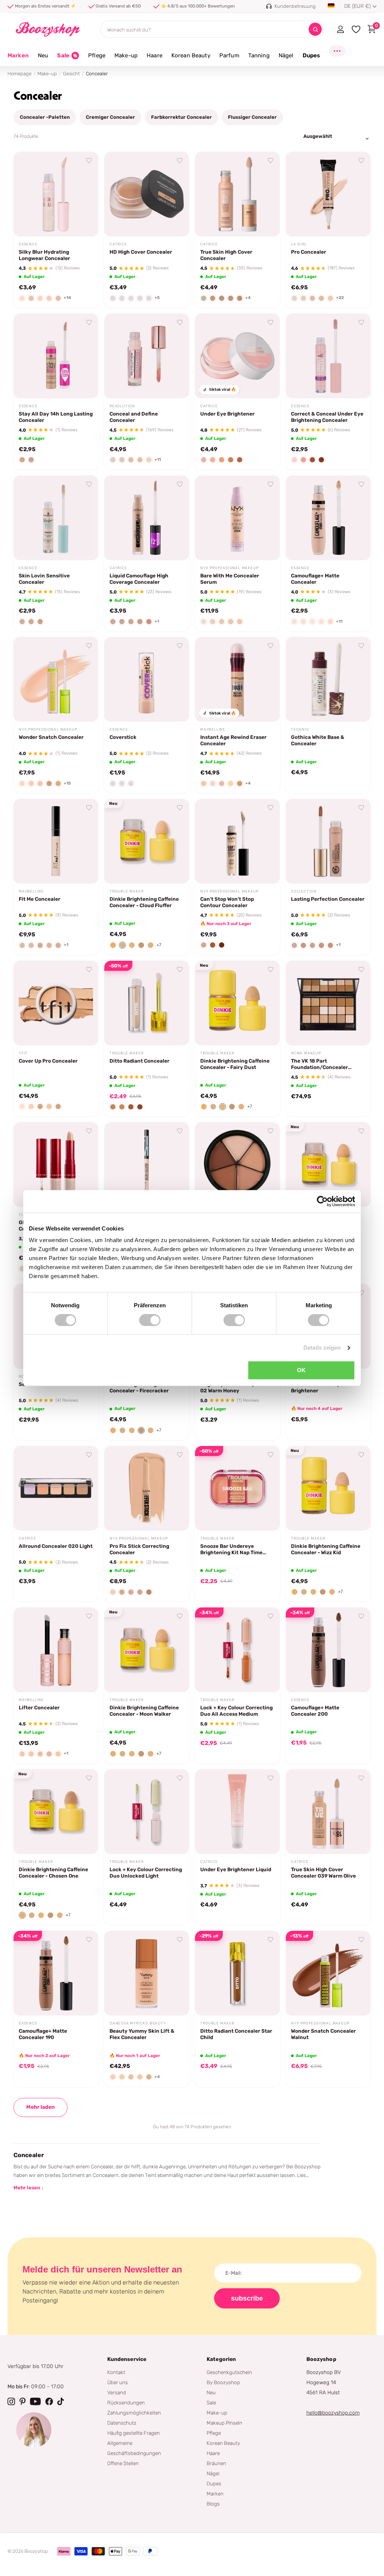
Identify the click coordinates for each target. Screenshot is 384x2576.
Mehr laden (40, 2107)
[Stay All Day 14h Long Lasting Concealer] (56, 356)
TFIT (23, 1053)
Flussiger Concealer (252, 117)
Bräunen (216, 2463)
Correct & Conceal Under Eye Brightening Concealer (327, 417)
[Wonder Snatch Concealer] (56, 679)
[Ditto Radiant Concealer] (147, 1003)
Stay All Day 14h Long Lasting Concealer (56, 417)
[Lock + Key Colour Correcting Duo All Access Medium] (237, 1650)
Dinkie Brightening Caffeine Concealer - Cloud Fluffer (144, 902)
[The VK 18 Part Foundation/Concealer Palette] (328, 1003)
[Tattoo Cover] (237, 1165)
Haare (213, 2453)
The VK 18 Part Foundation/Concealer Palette (319, 1064)
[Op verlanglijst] (89, 161)
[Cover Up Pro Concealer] (56, 1003)
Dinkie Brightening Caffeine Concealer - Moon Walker (144, 1711)
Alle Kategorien (43, 60)
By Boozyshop (223, 2382)
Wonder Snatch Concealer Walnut (323, 2034)
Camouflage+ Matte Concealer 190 (43, 2034)
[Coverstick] (147, 679)
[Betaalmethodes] (64, 2551)
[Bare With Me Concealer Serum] (237, 518)
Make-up (47, 74)
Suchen (315, 29)
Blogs (213, 2504)
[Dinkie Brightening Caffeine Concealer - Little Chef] (328, 1165)
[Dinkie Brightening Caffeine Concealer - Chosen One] (56, 1812)
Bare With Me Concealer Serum (230, 579)
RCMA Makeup (306, 1053)
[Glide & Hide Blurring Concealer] (56, 1165)
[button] (113, 945)
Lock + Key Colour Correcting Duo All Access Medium (236, 1711)
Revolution (122, 406)
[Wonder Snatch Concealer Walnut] (328, 1973)
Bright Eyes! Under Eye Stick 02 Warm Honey (236, 1387)
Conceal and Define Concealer (134, 417)
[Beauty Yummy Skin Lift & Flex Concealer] (147, 1973)
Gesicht (71, 74)
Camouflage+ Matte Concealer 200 (315, 1711)
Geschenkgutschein (229, 2372)
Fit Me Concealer (40, 899)
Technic (300, 730)
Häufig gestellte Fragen (133, 2433)
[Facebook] (49, 2401)
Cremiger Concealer (110, 117)
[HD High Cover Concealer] (147, 194)
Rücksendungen (126, 2403)
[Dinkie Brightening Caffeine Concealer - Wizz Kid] (328, 1488)
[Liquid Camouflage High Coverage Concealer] (147, 518)
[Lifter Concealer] (56, 1650)
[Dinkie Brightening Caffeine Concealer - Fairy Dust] (237, 1003)
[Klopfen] (61, 2401)
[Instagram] (11, 2401)
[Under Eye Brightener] (237, 356)
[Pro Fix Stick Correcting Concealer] (147, 1488)
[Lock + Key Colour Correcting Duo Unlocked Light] (147, 1812)
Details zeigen (322, 1348)
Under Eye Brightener (227, 414)
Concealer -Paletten (45, 117)
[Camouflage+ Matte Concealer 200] (328, 1650)
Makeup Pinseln (224, 2423)
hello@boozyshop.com (333, 2413)
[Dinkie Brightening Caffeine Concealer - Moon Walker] (147, 1650)
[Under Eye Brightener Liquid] (237, 1812)
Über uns (118, 2382)
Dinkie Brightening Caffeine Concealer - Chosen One (53, 1873)
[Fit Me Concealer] (56, 841)
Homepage (19, 74)
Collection (304, 891)
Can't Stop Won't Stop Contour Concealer (227, 902)
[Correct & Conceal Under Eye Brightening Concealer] (328, 356)
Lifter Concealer (39, 1707)
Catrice (118, 244)
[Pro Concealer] (328, 194)
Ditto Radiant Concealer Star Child (236, 2034)
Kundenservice (127, 2359)
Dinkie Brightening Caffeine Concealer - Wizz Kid (326, 1549)
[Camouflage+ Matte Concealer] (328, 518)
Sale (211, 2403)
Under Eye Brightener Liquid (236, 1869)
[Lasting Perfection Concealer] (328, 841)
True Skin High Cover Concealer (226, 255)
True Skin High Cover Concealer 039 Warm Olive (323, 1873)
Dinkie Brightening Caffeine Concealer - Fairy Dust (235, 1064)
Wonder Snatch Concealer (51, 737)
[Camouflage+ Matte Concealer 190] (56, 1973)
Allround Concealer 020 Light (56, 1546)
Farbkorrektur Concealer (181, 117)
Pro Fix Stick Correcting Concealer (139, 1549)
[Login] (340, 29)
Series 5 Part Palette (45, 1384)
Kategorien (221, 2359)
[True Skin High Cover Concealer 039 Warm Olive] (328, 1812)
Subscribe (247, 2298)
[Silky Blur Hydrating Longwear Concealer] (56, 194)
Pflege (214, 2433)
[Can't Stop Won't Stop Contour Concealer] (237, 841)
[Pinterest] (22, 2401)
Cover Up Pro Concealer (48, 1061)
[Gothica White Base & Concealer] (328, 679)
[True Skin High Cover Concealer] (237, 194)
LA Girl (299, 244)
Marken (18, 55)
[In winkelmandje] (83, 222)
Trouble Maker (126, 891)
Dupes (214, 2483)
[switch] (150, 1320)
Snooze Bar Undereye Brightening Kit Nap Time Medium (231, 1549)
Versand (117, 2392)
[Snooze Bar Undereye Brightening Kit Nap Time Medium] (237, 1488)
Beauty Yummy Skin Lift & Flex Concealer (142, 2034)
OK (301, 1370)
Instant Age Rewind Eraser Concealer (233, 740)
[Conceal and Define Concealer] (147, 356)
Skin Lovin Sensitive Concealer (44, 579)
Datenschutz (122, 2423)
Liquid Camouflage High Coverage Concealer (139, 579)
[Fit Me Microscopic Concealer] (147, 1165)
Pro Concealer (309, 252)
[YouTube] (35, 2401)
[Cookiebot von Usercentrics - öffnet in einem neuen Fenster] (322, 1201)
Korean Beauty (223, 2443)
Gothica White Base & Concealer (318, 740)
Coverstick (123, 737)
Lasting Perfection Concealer (328, 899)
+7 (159, 945)
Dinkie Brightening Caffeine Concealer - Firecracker (144, 1387)
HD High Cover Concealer (141, 252)
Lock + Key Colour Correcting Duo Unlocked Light (146, 1873)
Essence (28, 244)
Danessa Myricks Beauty (138, 2023)
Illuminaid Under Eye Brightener (317, 1387)
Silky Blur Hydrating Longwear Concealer (44, 255)
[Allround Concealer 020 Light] (56, 1488)
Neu (211, 2392)
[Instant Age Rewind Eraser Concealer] (237, 679)
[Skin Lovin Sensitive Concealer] (56, 518)
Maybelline (213, 730)
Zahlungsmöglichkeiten (134, 2413)
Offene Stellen (123, 2463)
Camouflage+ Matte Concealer (315, 579)
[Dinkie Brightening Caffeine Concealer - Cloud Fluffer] (147, 841)
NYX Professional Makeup (229, 568)
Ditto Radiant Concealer (139, 1061)
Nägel (213, 2473)
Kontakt (116, 2372)
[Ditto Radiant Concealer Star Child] (237, 1973)
